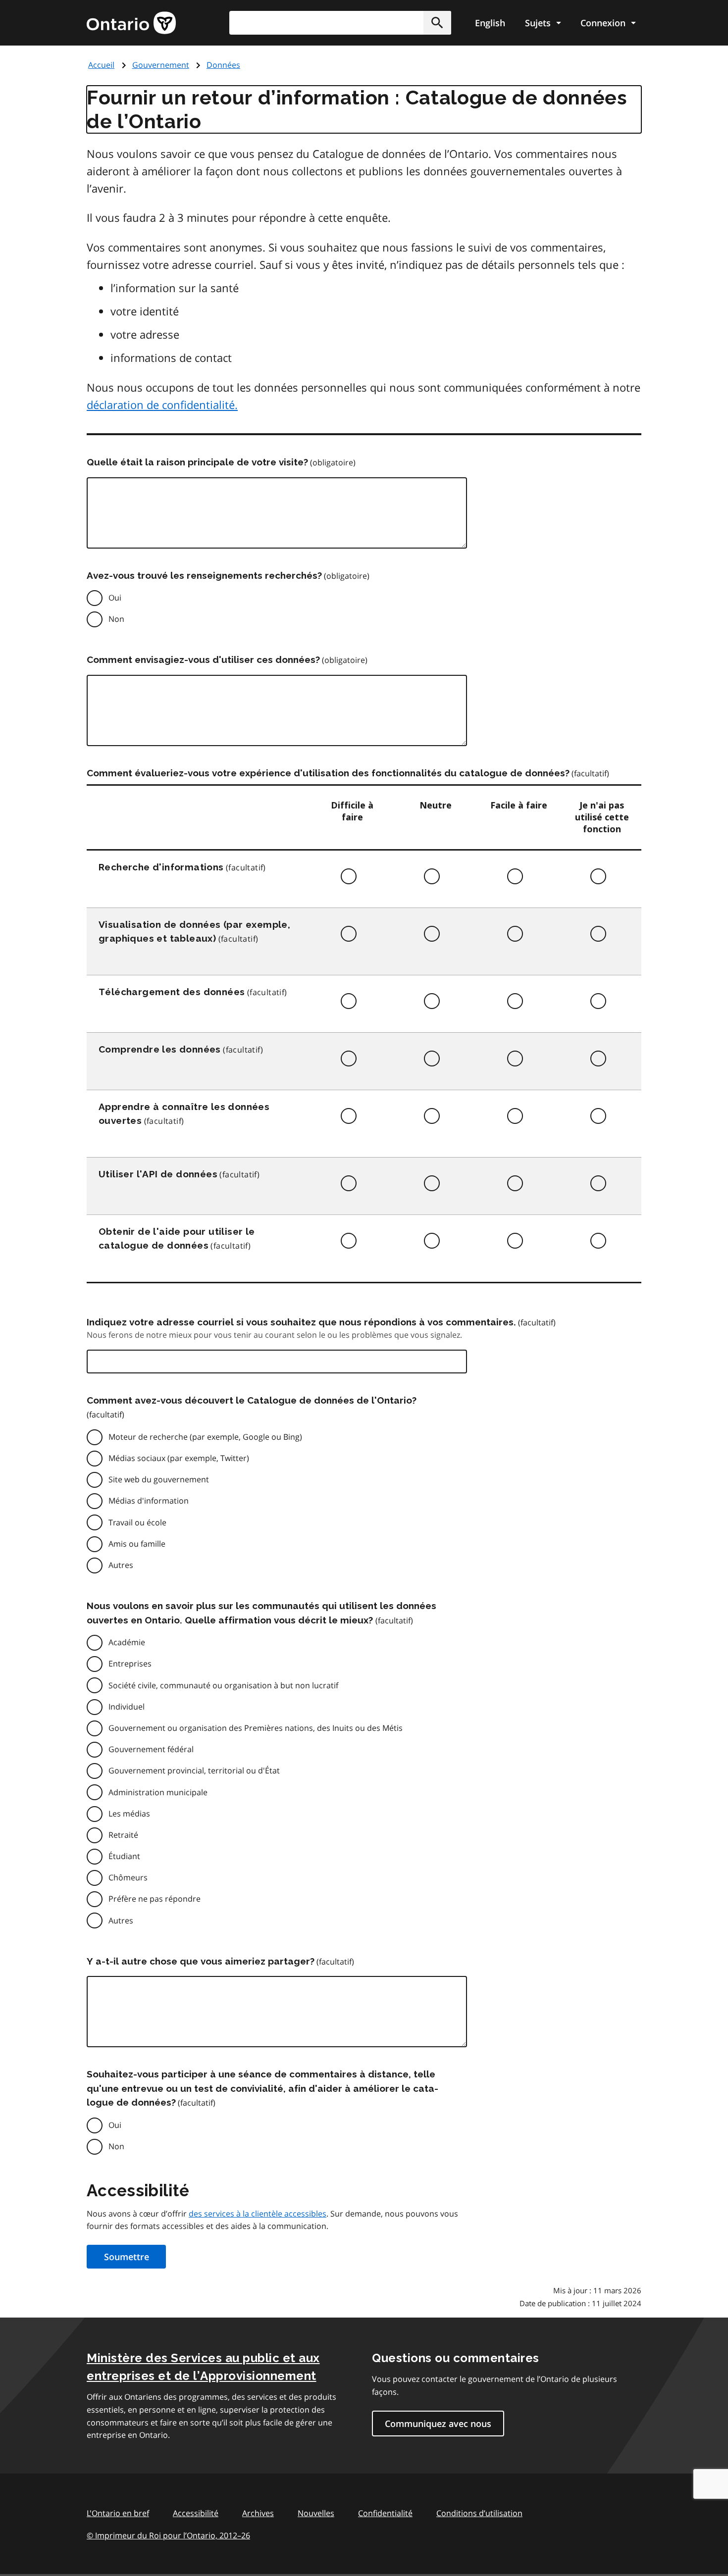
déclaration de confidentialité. (162, 404)
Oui (115, 598)
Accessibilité (196, 2513)
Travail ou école (137, 1522)
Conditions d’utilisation (479, 2513)
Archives (258, 2513)
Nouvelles (316, 2513)
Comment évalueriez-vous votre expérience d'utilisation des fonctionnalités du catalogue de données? (328, 773)
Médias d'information (149, 1501)
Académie (127, 1642)
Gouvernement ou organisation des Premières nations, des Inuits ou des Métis (256, 1728)
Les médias (129, 1814)
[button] (437, 23)
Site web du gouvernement (159, 1479)
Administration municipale (158, 1792)
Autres (121, 1565)
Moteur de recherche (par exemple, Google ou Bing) (205, 1437)
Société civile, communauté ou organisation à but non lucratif (223, 1685)
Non (116, 619)
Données (223, 65)
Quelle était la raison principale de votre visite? (197, 462)
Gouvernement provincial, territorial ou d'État (194, 1770)
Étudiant (124, 1856)
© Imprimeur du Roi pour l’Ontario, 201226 (168, 2535)
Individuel (127, 1707)
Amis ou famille (137, 1544)
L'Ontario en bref (118, 2513)
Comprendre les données (160, 1049)
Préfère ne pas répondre (155, 1899)
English (490, 23)
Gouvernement (161, 65)
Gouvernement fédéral (151, 1749)
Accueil (101, 65)
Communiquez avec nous (438, 2424)
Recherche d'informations (161, 867)
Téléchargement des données (172, 992)
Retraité (123, 1835)
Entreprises (130, 1664)
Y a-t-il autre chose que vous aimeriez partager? (201, 1961)
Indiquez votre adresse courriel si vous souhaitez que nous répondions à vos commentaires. (301, 1322)
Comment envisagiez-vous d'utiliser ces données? (203, 659)
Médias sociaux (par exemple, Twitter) (179, 1458)
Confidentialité (385, 2513)
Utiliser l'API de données (158, 1174)
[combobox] (340, 23)
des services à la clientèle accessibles (258, 2214)
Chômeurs (128, 1877)
